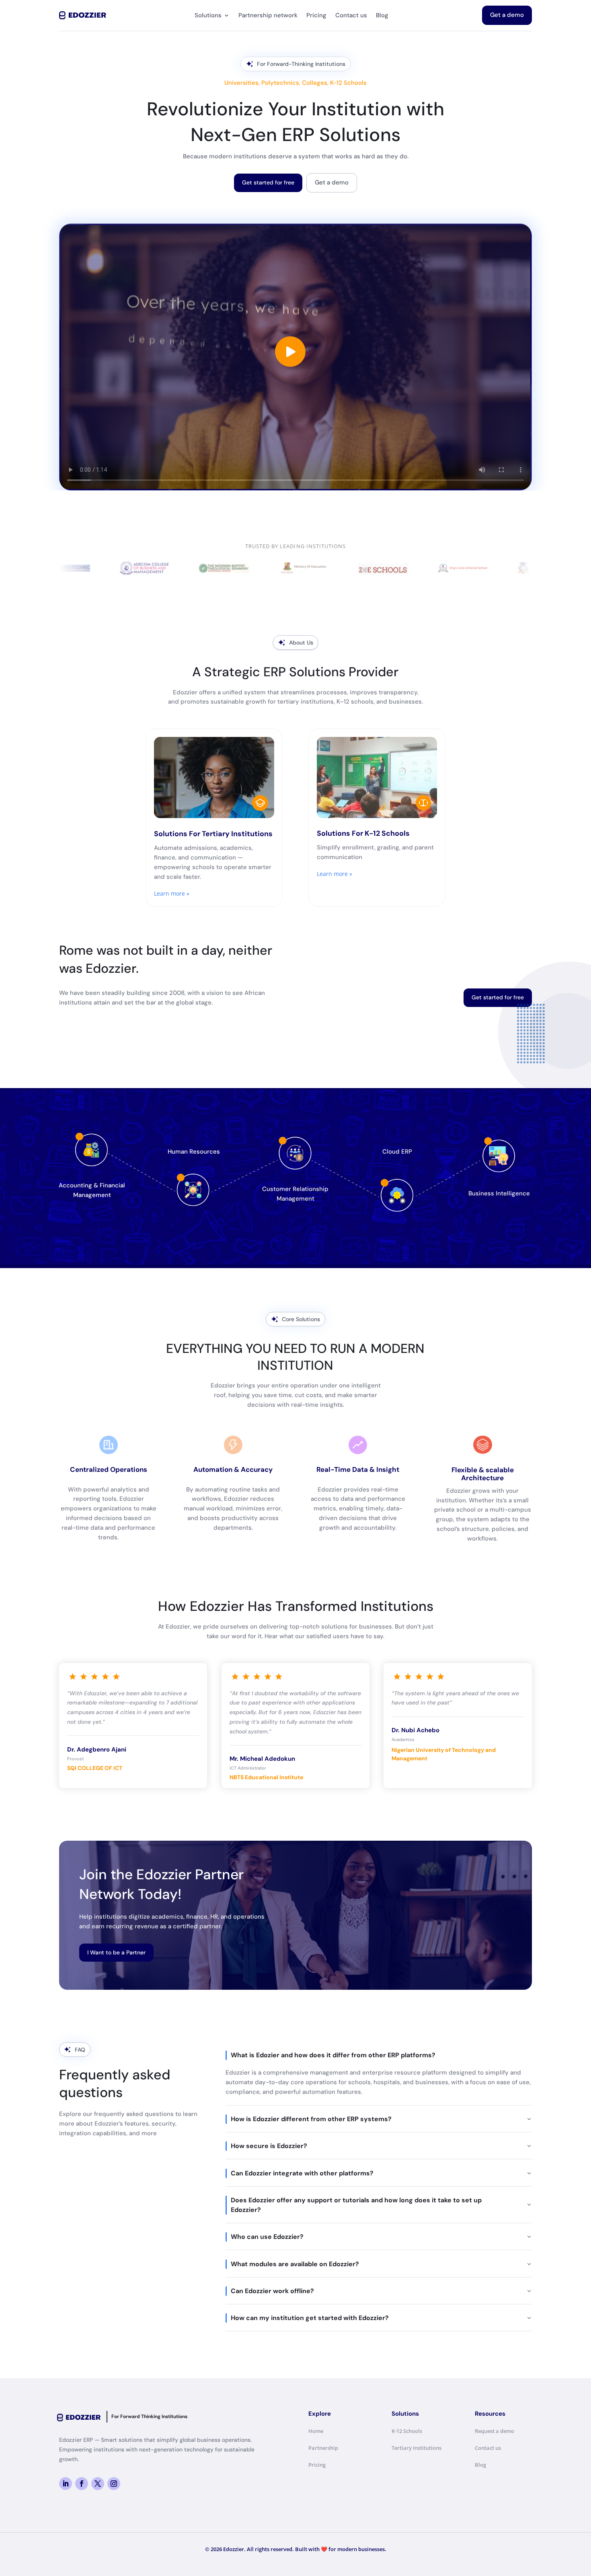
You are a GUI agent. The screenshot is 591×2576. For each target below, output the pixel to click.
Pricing (316, 15)
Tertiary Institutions (417, 2448)
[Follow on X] (98, 2484)
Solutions (208, 15)
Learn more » (172, 893)
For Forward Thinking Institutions (149, 2416)
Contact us (351, 15)
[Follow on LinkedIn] (66, 2484)
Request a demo (495, 2431)
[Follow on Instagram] (114, 2484)
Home (316, 2431)
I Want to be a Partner (116, 1952)
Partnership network (268, 15)
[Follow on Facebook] (82, 2484)
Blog (382, 15)
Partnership (323, 2448)
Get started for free (268, 182)
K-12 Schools (407, 2431)
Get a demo (507, 15)
